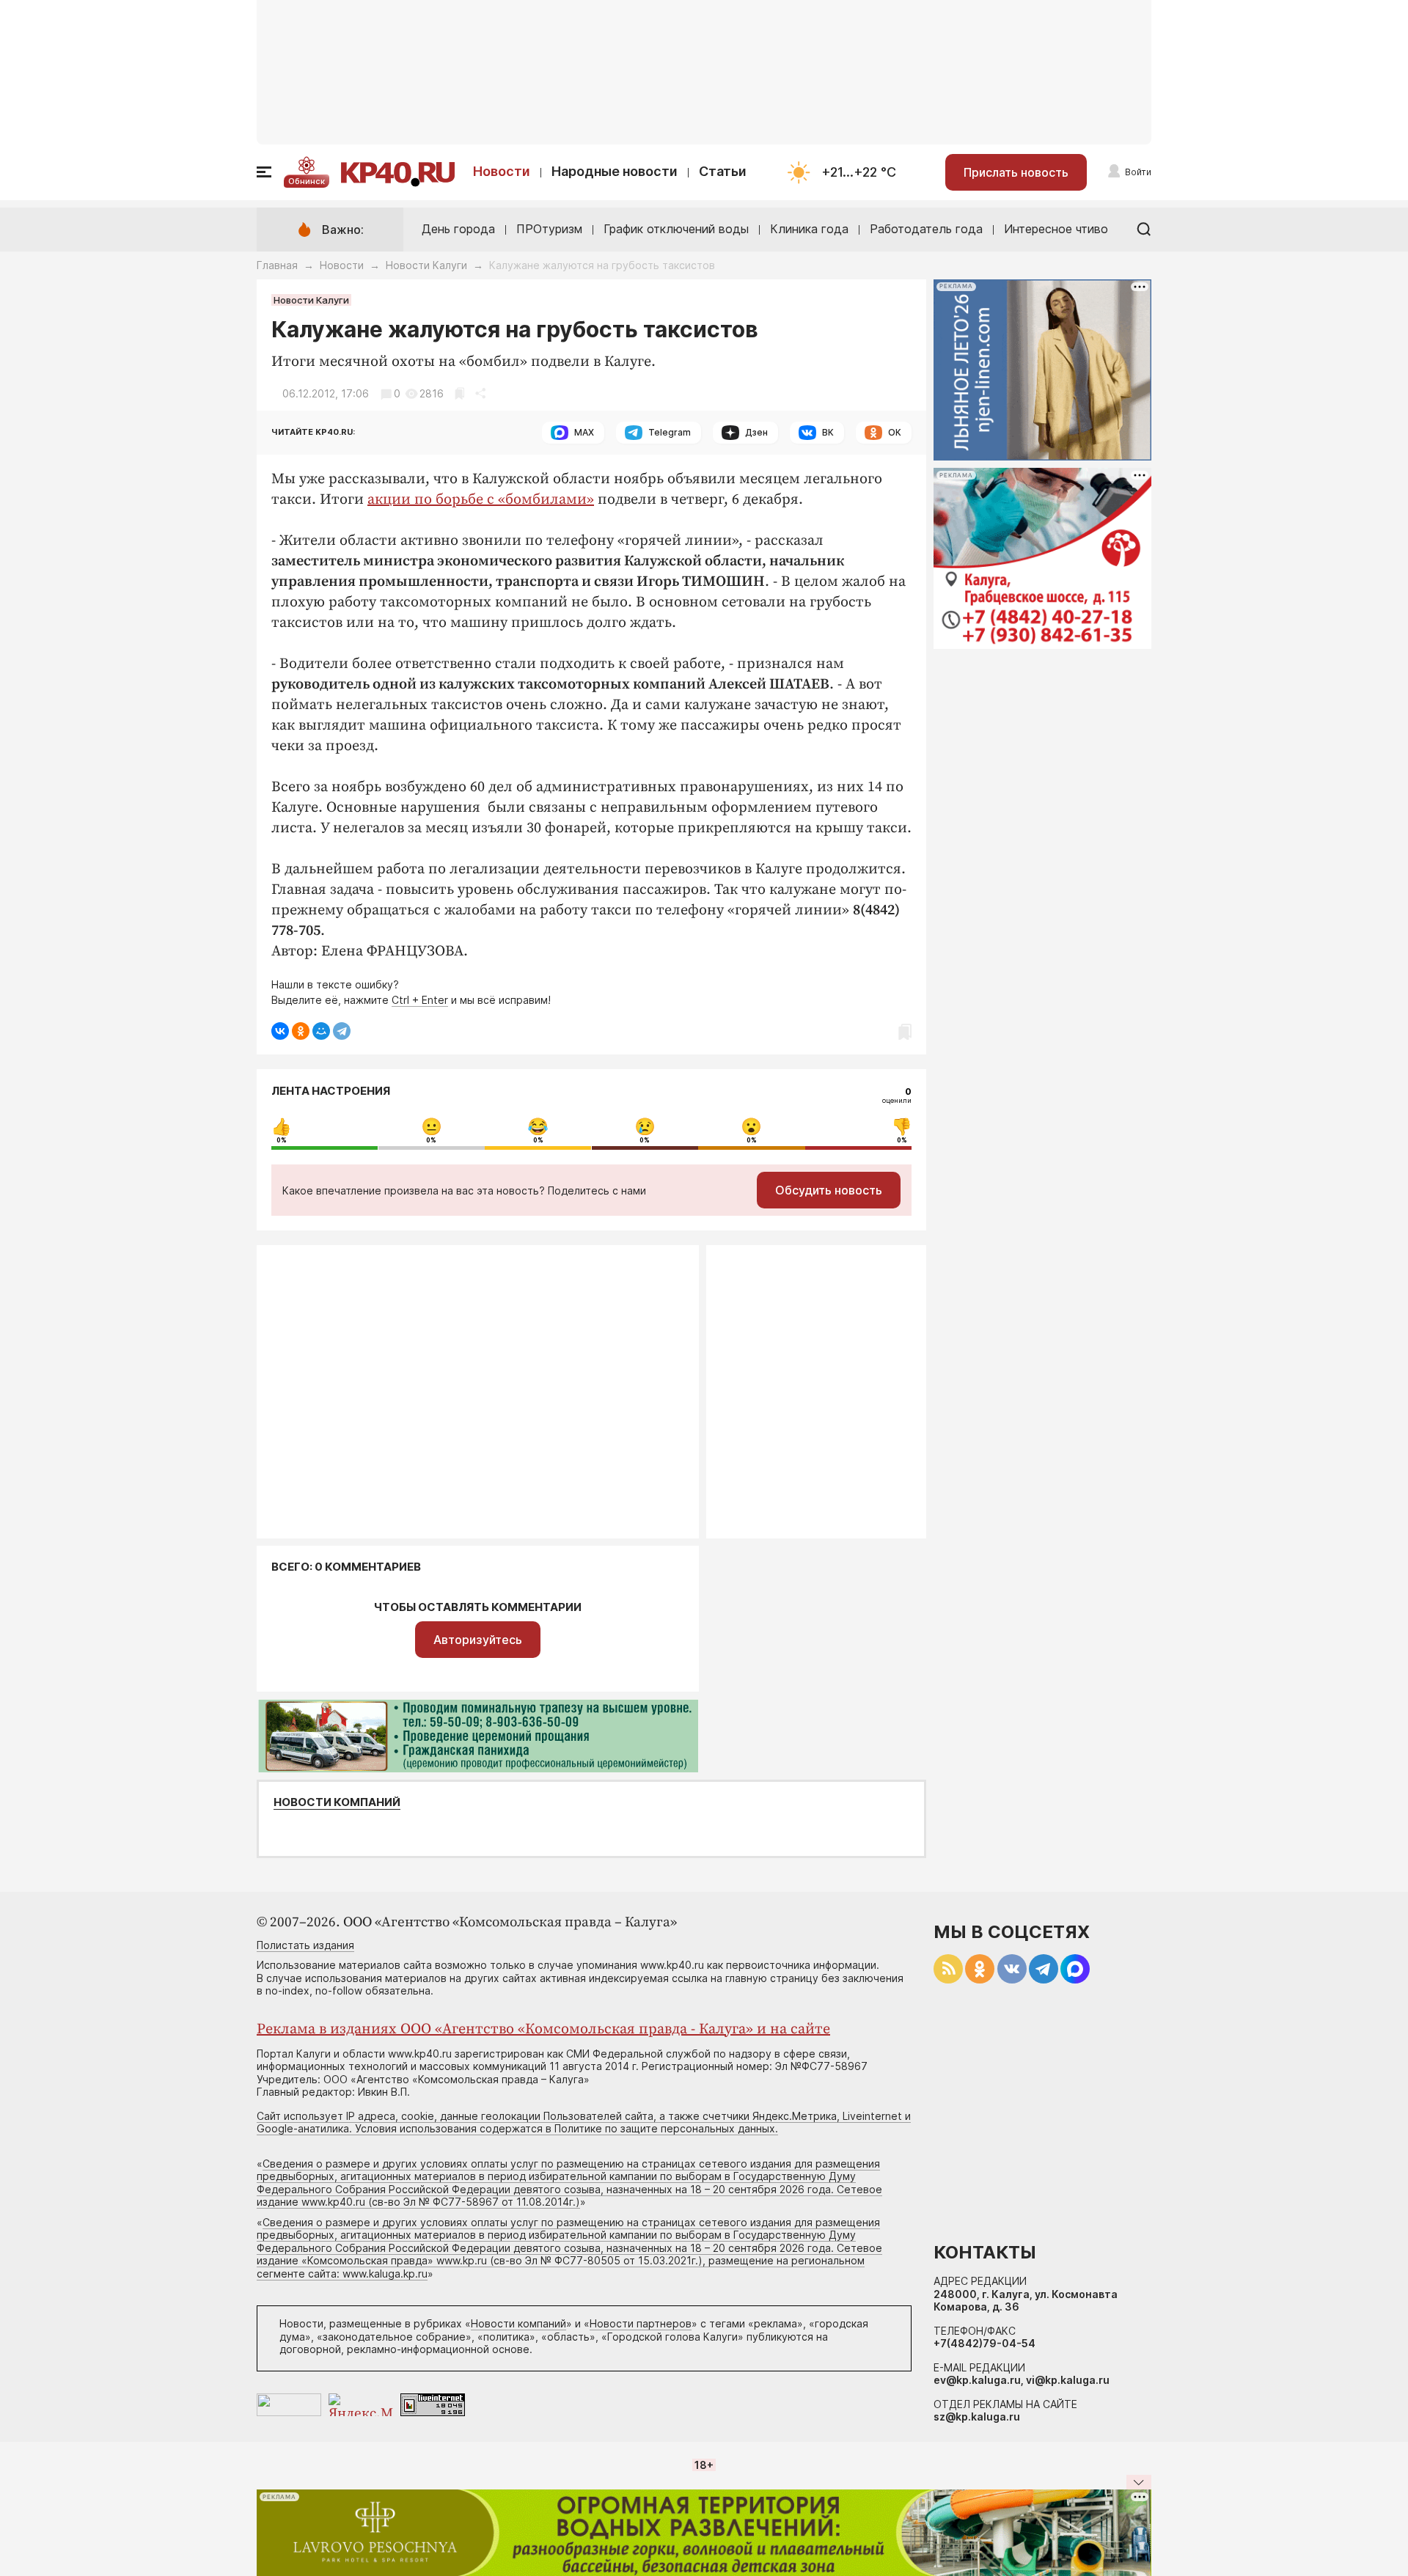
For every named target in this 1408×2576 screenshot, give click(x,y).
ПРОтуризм (549, 229)
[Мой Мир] (321, 1031)
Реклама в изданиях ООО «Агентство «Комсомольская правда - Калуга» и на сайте (543, 2029)
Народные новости (615, 171)
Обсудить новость (829, 1190)
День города (458, 229)
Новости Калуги (426, 265)
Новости (502, 171)
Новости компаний (337, 1802)
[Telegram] (342, 1031)
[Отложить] (459, 393)
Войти (1138, 172)
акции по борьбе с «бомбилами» (481, 500)
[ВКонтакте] (280, 1031)
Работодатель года (926, 229)
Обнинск (307, 181)
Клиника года (809, 229)
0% (282, 1140)
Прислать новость (1016, 172)
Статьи (723, 171)
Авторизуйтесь (478, 1640)
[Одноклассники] (301, 1031)
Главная (277, 265)
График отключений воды (676, 229)
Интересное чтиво (1056, 229)
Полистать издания (305, 1945)
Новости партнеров (641, 2323)
